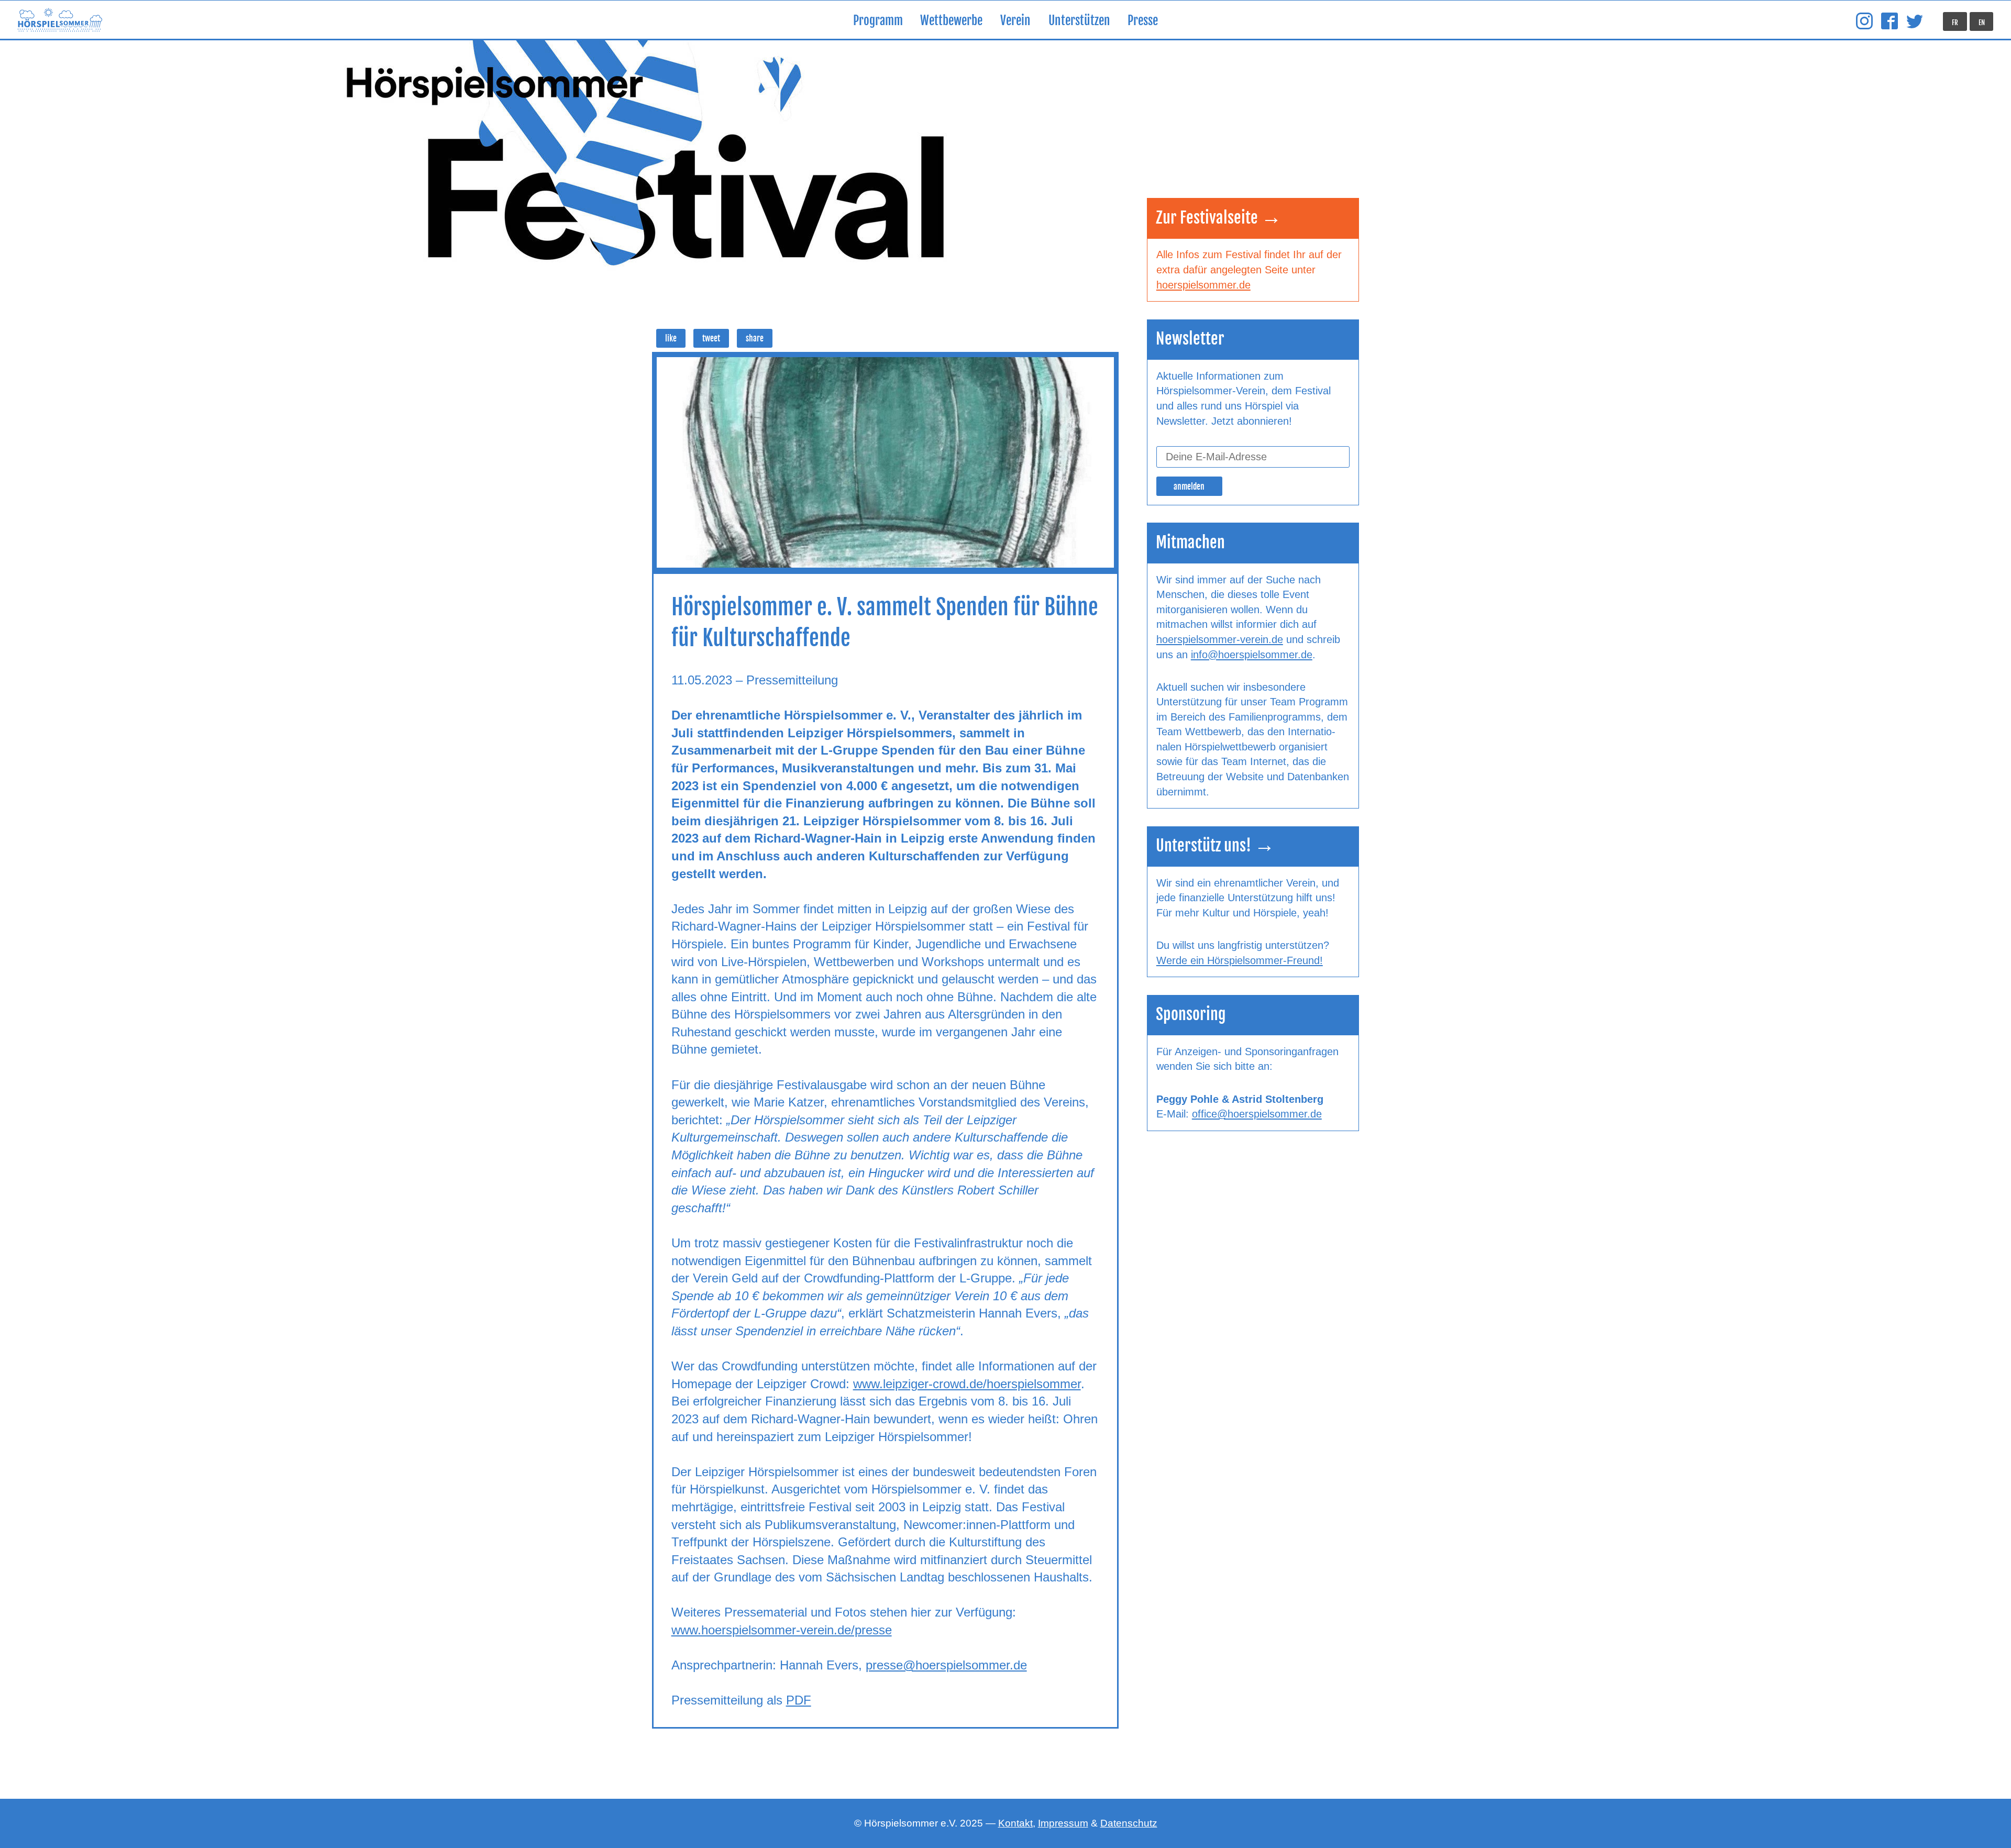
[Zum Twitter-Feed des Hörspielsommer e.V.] (1915, 21)
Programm (878, 21)
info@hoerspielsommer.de (1252, 655)
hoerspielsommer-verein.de (1220, 639)
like (671, 339)
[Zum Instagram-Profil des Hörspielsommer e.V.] (1864, 21)
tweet (711, 339)
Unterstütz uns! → (1215, 845)
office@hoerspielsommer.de (1257, 1114)
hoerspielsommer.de (1203, 285)
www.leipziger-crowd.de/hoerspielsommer (967, 1384)
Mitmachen (1190, 542)
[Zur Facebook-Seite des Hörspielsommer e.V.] (1890, 21)
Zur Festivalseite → (1219, 218)
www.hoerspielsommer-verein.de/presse (782, 1630)
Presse (1143, 21)
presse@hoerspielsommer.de (946, 1665)
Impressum (1063, 1823)
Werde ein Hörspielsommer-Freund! (1240, 960)
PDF (799, 1700)
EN (1982, 23)
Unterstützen (1079, 21)
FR (1955, 23)
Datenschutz (1129, 1823)
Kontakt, (1017, 1823)
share (755, 339)
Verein (1015, 21)
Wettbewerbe (951, 21)
